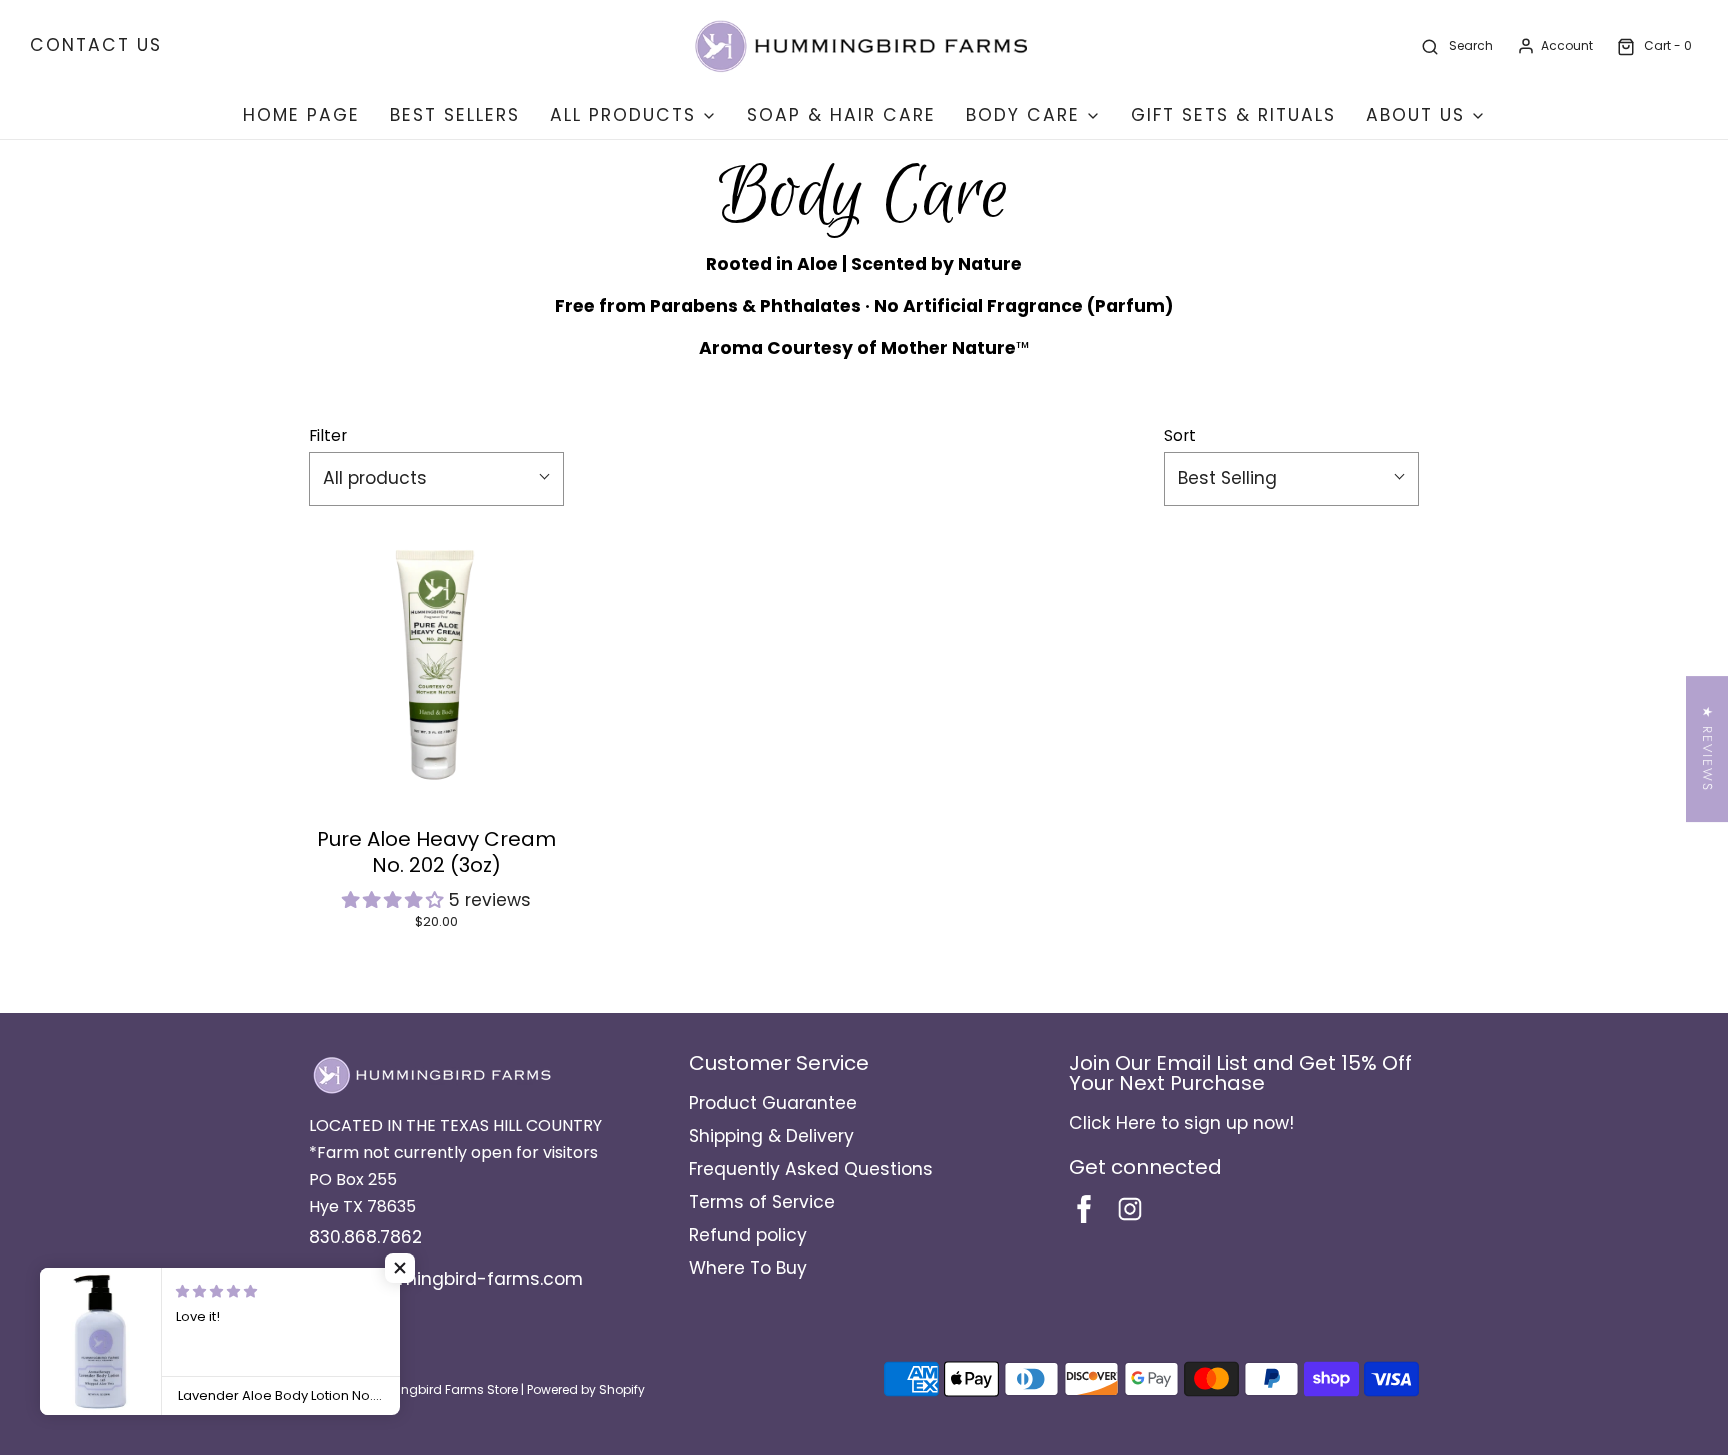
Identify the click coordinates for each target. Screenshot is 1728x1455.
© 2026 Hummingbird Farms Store (413, 1389)
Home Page (301, 115)
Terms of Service (762, 1202)
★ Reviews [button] (1707, 749)
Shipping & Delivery (771, 1136)
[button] (395, 900)
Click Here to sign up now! (1181, 1123)
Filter (328, 435)
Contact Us (96, 45)
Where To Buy (748, 1268)
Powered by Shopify (586, 1389)
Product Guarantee (773, 1103)
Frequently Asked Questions (811, 1169)
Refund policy (748, 1235)
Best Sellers (455, 115)
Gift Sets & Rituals (1233, 115)
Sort (1180, 435)
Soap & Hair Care (841, 115)
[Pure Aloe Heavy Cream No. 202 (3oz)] (436, 668)
